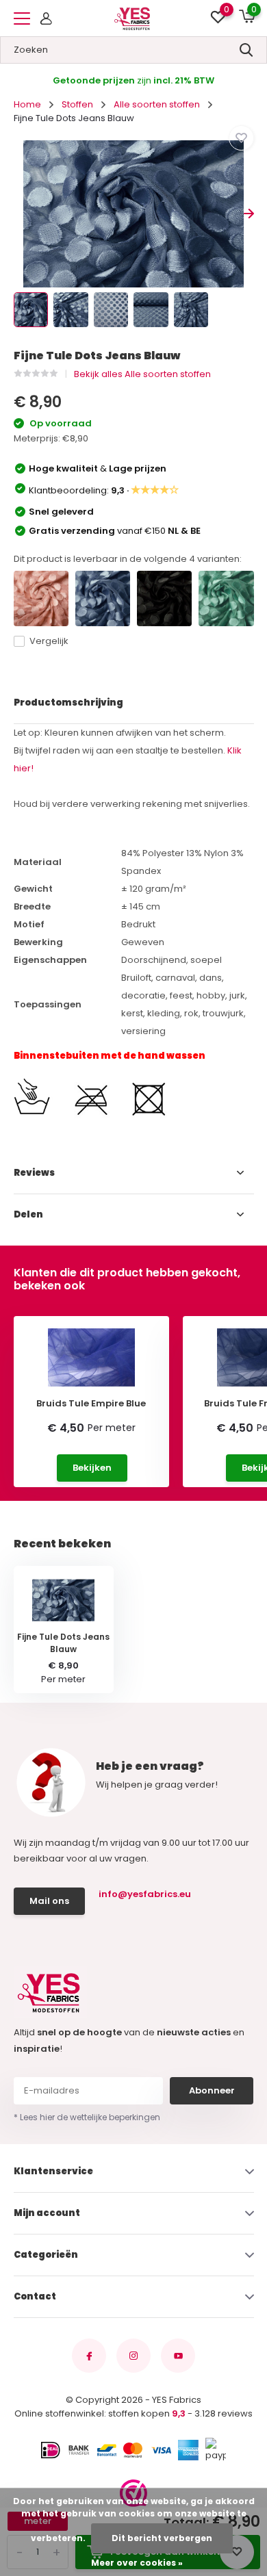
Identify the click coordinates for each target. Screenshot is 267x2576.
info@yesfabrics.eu (145, 1894)
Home (27, 104)
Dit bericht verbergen (162, 2538)
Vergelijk (49, 641)
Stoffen (77, 104)
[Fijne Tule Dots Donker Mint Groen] (226, 598)
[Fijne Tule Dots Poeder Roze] (41, 598)
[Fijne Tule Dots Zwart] (164, 598)
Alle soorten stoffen (157, 104)
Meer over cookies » (137, 2563)
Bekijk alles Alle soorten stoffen (142, 374)
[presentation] (19, 214)
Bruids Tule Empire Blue (91, 1404)
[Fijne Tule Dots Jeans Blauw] (103, 598)
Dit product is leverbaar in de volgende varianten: (128, 559)
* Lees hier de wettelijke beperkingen (87, 2117)
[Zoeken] (246, 50)
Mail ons (49, 1901)
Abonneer (212, 2090)
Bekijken (92, 1468)
